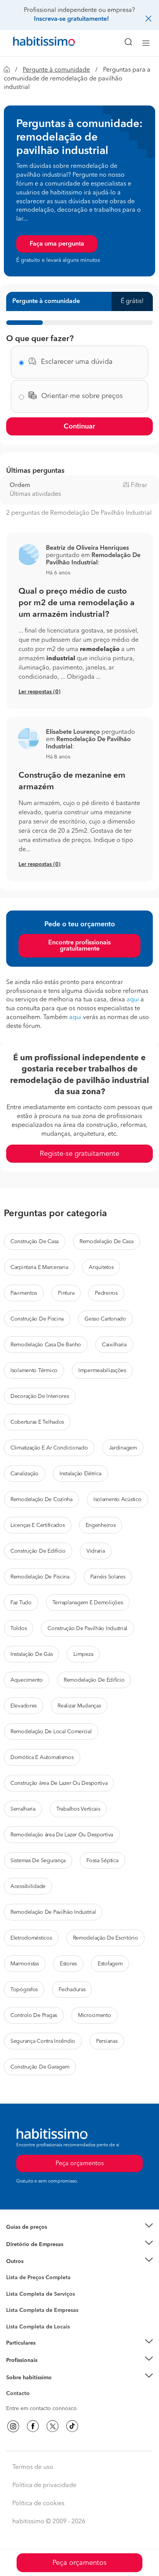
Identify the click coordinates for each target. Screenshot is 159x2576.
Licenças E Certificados (38, 1525)
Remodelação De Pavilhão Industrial (53, 1912)
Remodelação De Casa (107, 1242)
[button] (28, 554)
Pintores (16, 2308)
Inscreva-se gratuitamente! (71, 19)
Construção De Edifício (38, 1551)
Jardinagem (123, 1448)
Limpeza (83, 1654)
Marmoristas (25, 1964)
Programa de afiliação (33, 2402)
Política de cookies (38, 2504)
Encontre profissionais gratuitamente (79, 946)
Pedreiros (106, 1293)
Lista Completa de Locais (38, 2327)
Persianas (107, 2041)
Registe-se (19, 2360)
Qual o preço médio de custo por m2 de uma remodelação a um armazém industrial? (77, 603)
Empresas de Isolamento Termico (47, 2300)
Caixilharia (114, 1345)
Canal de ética (24, 2395)
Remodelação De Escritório (106, 1938)
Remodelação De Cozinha (41, 1500)
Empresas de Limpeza (33, 2261)
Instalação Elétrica (80, 1474)
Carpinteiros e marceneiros (40, 2323)
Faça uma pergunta (57, 244)
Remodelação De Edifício (94, 1680)
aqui (133, 1000)
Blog (12, 2271)
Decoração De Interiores (40, 1396)
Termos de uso (33, 2467)
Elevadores (24, 1706)
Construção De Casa (35, 1242)
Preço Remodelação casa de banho (50, 2237)
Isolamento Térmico (34, 1371)
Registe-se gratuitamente (79, 1154)
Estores (68, 1964)
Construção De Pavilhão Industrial (87, 1629)
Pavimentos (24, 1293)
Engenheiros (101, 1525)
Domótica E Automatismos (42, 1758)
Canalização (25, 1474)
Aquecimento (27, 1680)
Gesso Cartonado (105, 1319)
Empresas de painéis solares (41, 2254)
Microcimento (95, 2015)
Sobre (14, 2387)
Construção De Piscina (37, 1319)
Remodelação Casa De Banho (46, 1345)
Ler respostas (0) (40, 692)
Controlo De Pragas (34, 2015)
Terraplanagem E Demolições (88, 1603)
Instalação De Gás (31, 1654)
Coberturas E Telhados (37, 1422)
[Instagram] (13, 2426)
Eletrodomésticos (31, 1938)
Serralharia (23, 1809)
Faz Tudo (21, 1603)
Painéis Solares (108, 1577)
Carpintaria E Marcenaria (39, 1267)
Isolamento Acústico (118, 1500)
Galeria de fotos (26, 2286)
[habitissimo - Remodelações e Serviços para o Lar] (35, 43)
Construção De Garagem (40, 2067)
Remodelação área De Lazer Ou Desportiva (62, 1835)
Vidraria (96, 1551)
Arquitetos (101, 1267)
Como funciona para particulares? (48, 2353)
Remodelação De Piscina (40, 1577)
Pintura (66, 1293)
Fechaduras (72, 1990)
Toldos (19, 1629)
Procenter (18, 2294)
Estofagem (110, 1964)
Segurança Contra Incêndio (43, 2041)
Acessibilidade (28, 1886)
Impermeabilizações (102, 1371)
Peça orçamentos (79, 2563)
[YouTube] (52, 2426)
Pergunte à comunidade (56, 70)
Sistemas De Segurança (38, 1861)
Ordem (20, 485)
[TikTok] (72, 2426)
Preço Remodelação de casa (41, 2245)
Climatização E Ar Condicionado (49, 1448)
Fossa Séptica (102, 1861)
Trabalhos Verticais (78, 1809)
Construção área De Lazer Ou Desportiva (59, 1783)
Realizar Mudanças (79, 1706)
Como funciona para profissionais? (49, 2370)
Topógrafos (24, 1990)
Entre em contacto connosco (41, 2409)
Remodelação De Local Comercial (51, 1732)
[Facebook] (33, 2426)
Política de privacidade (44, 2486)
